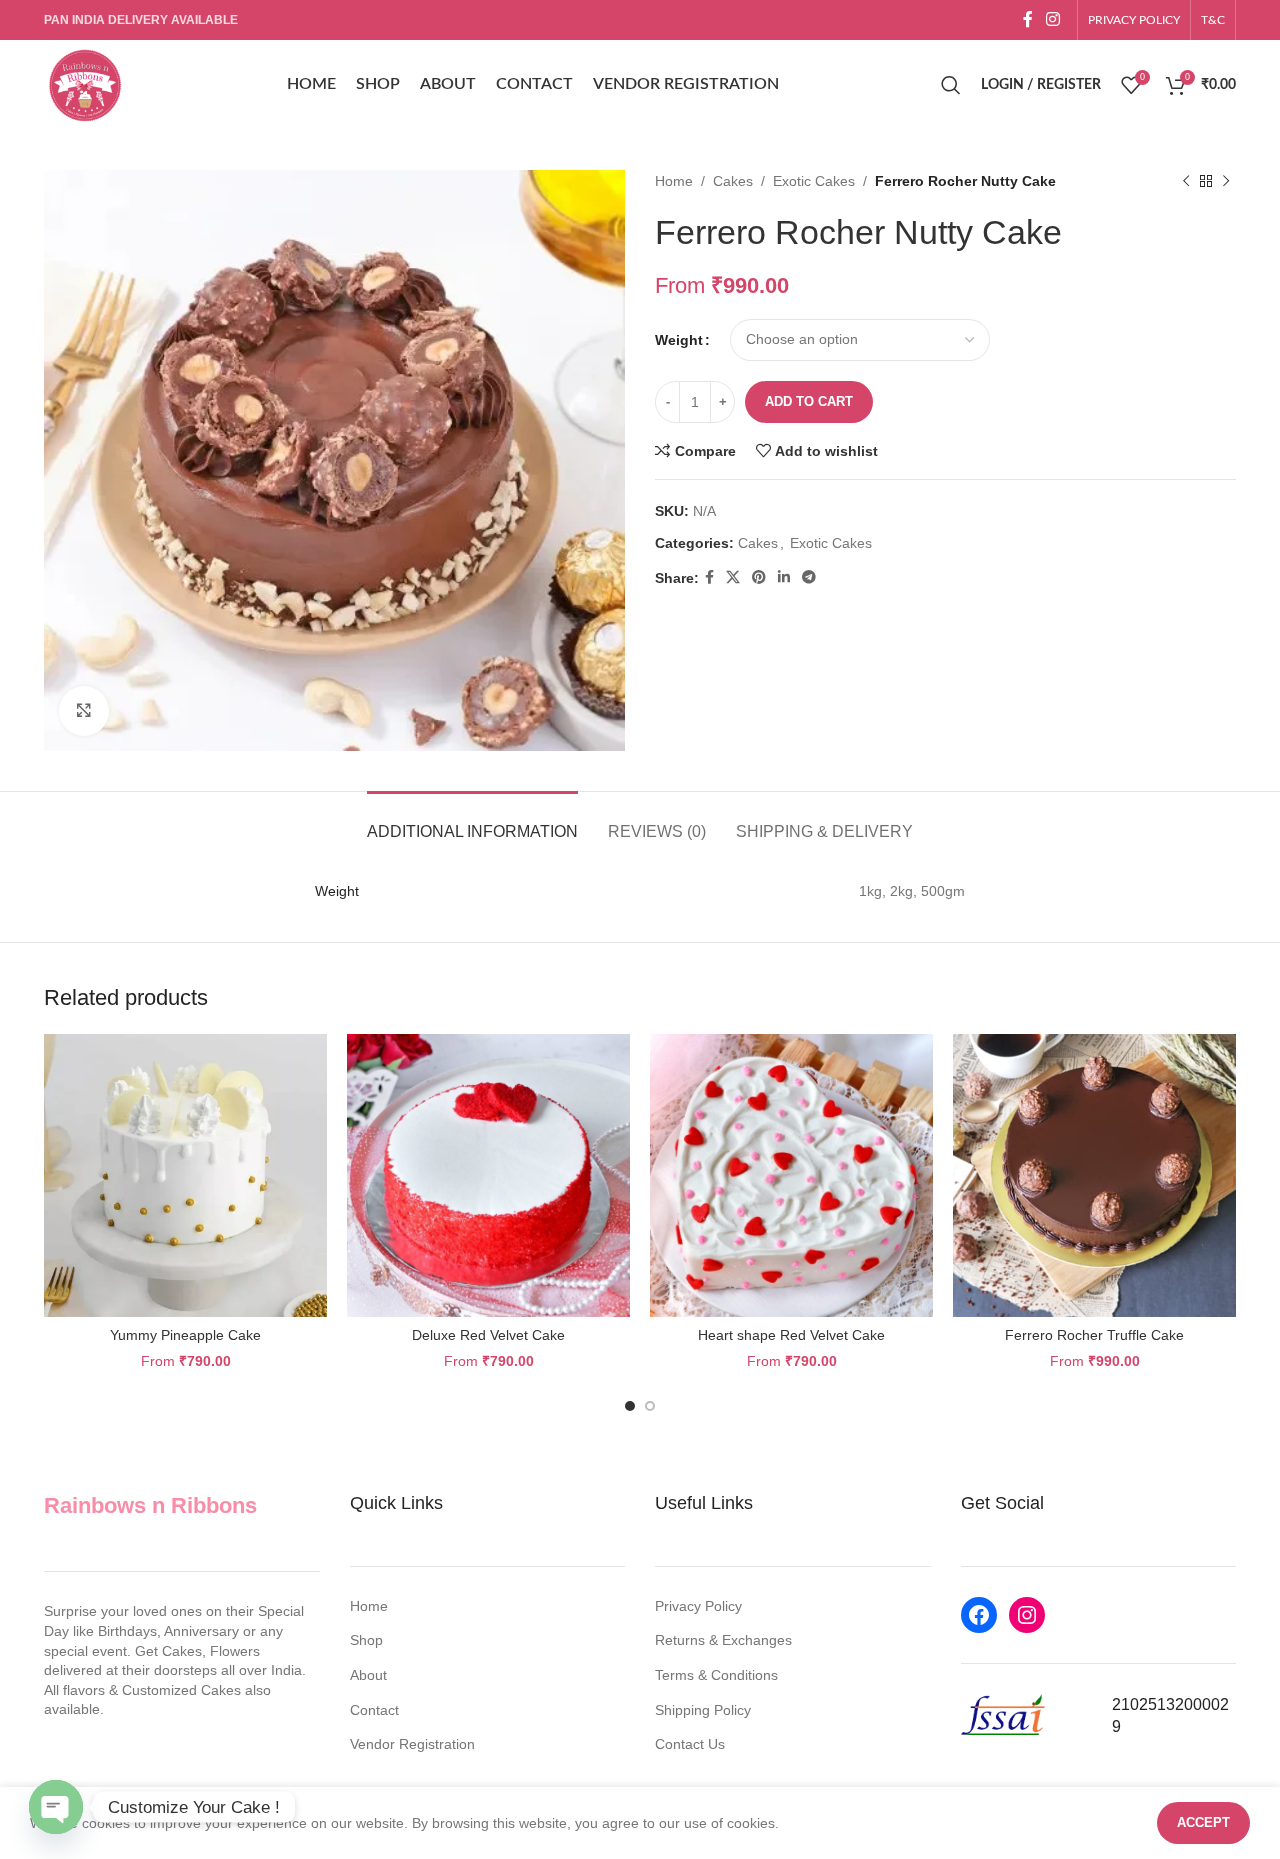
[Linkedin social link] (784, 577)
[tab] (472, 821)
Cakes (733, 181)
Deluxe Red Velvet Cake (488, 1335)
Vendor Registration (412, 1744)
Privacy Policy (698, 1606)
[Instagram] (1027, 1615)
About (368, 1675)
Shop (366, 1640)
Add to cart (809, 401)
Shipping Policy (703, 1710)
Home (674, 181)
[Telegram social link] (809, 577)
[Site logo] (84, 84)
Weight (679, 340)
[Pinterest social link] (759, 577)
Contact (374, 1710)
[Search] (951, 85)
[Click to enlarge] (84, 711)
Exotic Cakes (814, 181)
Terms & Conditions (716, 1675)
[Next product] (1226, 181)
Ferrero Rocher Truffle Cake (1094, 1335)
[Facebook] (979, 1615)
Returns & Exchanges (723, 1640)
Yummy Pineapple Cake (185, 1335)
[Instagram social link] (1053, 19)
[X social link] (733, 577)
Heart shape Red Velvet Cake (791, 1335)
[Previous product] (1186, 181)
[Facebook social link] (1027, 19)
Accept (1203, 1822)
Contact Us (690, 1744)
